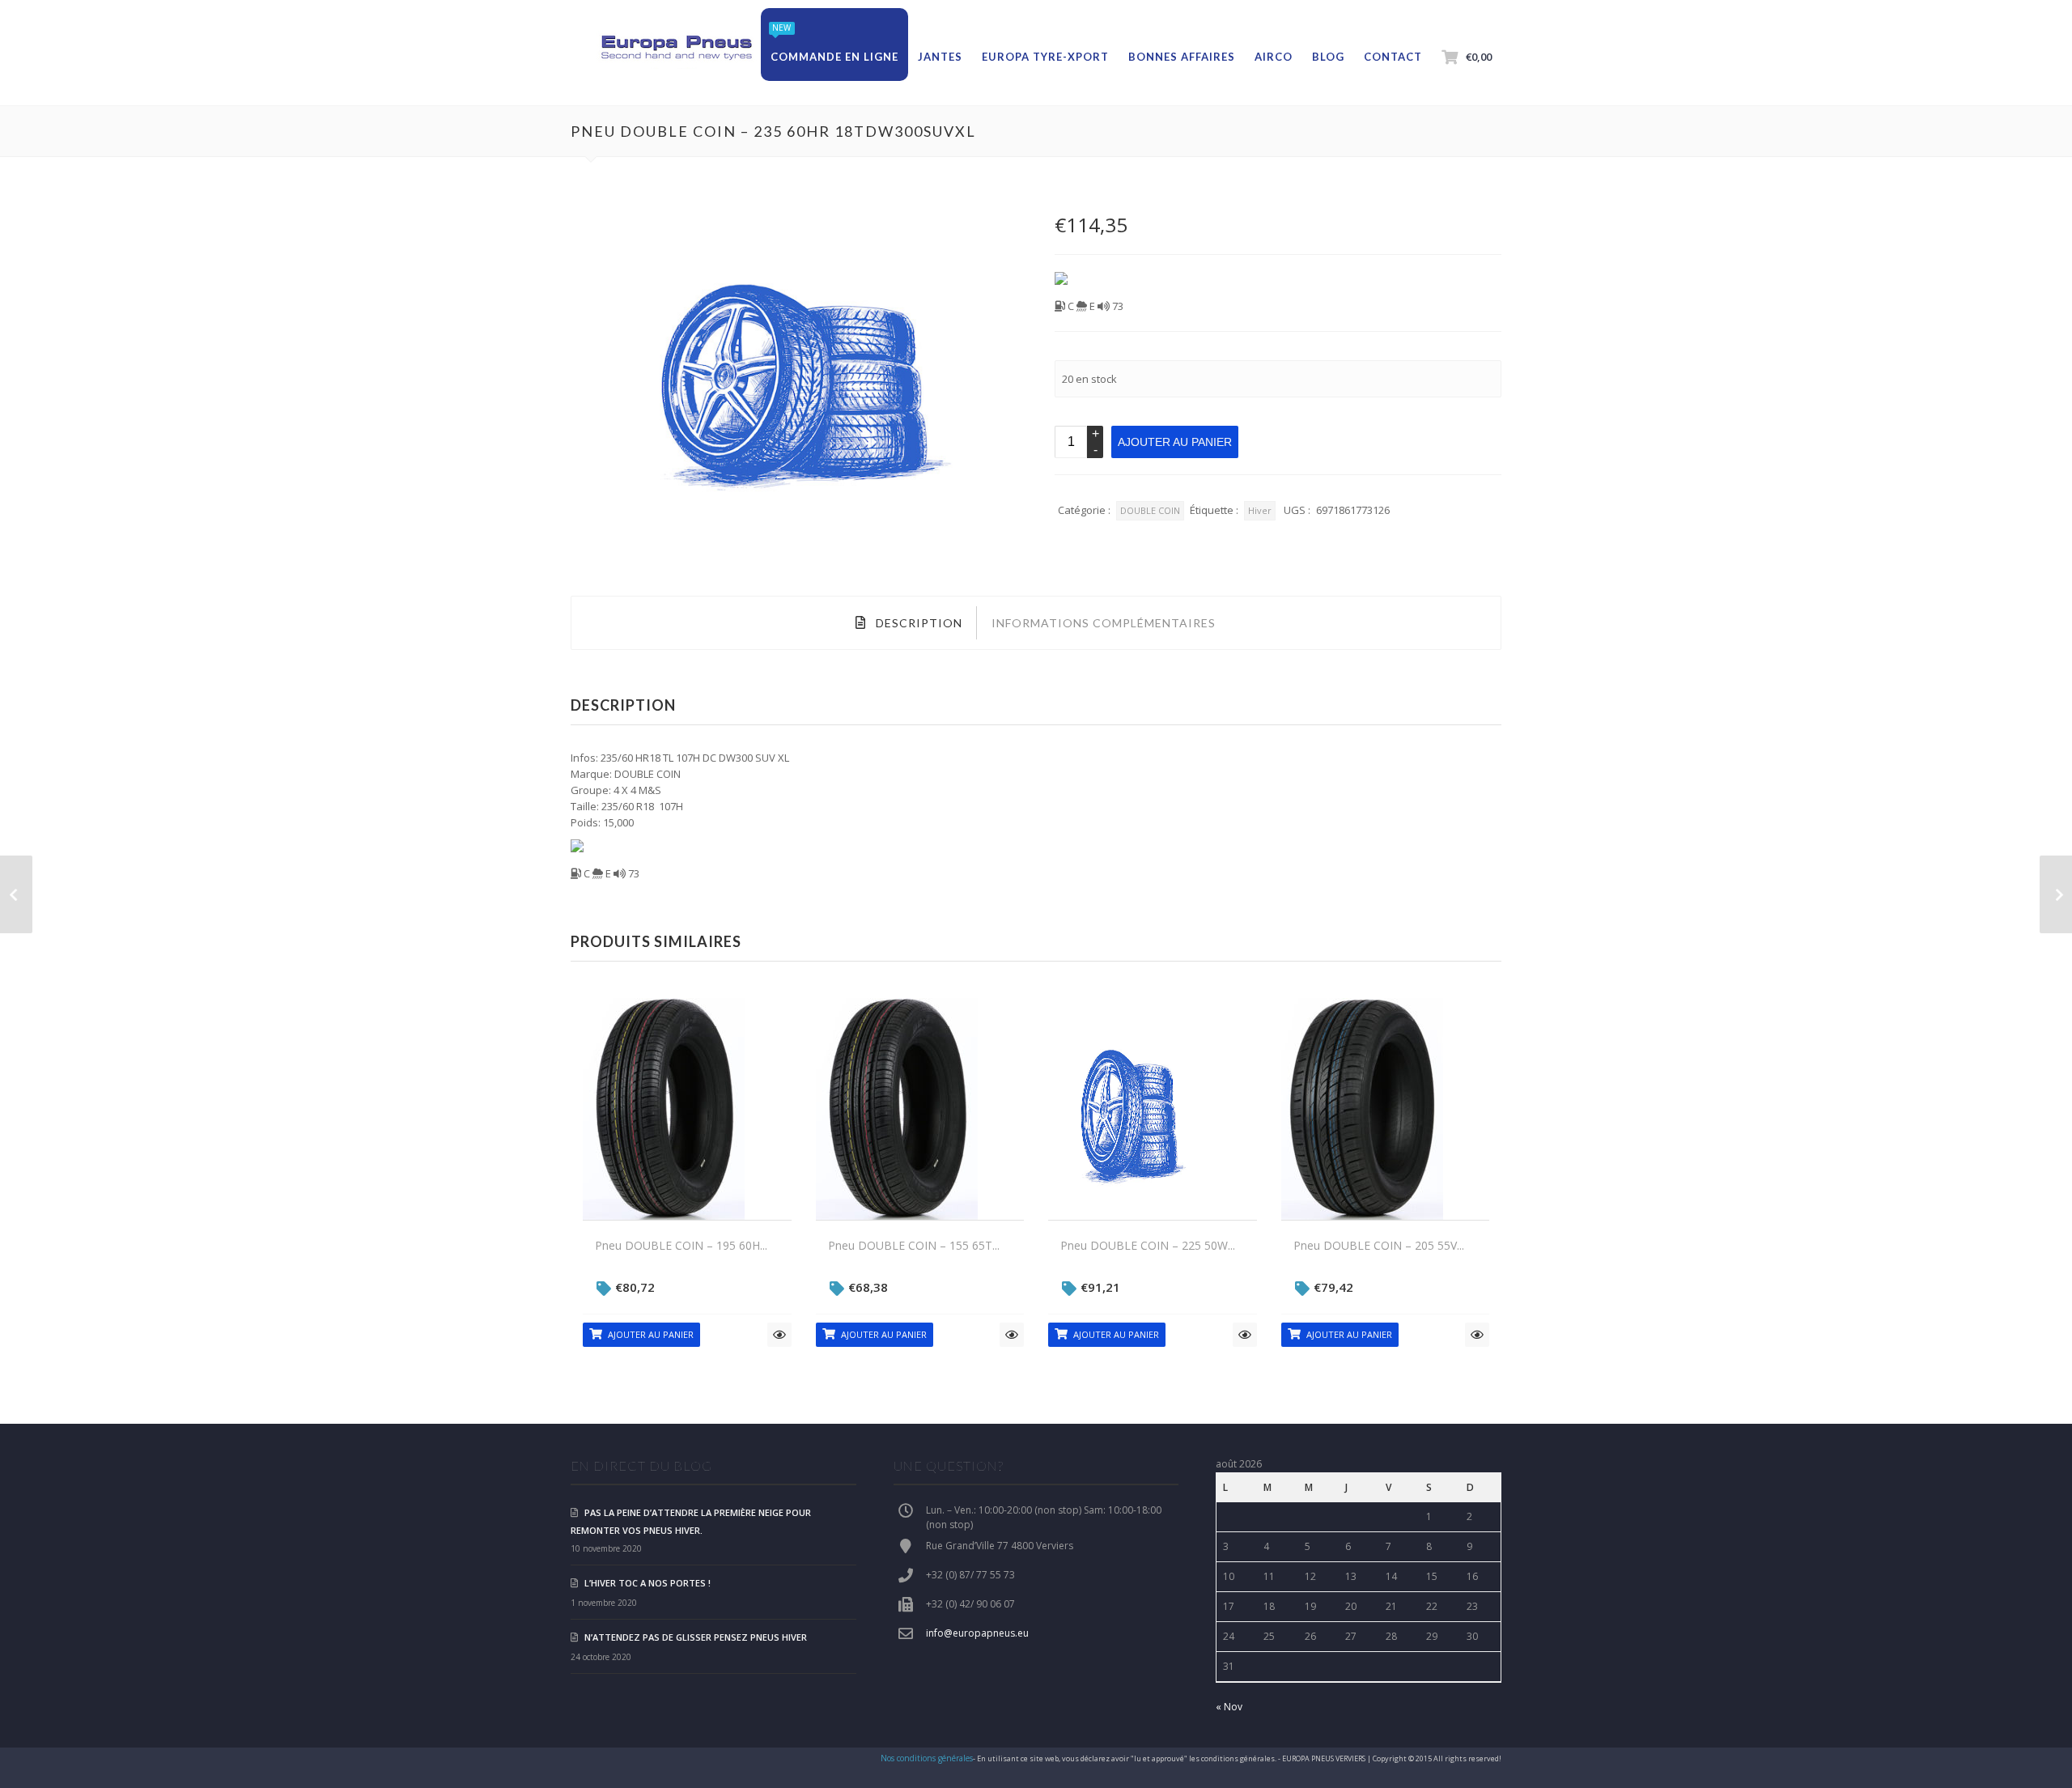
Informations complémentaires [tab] (1104, 623)
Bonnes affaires (1182, 57)
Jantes (940, 57)
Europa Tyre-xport (1045, 57)
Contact (1393, 57)
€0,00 (1479, 57)
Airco (1274, 57)
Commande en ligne (834, 57)
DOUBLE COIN (1150, 510)
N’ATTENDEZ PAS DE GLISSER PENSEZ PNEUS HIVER (696, 1637)
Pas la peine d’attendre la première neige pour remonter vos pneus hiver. (691, 1521)
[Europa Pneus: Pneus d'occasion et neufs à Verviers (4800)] (676, 49)
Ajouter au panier (1175, 442)
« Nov (1229, 1707)
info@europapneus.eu (977, 1633)
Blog (1328, 57)
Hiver (1260, 510)
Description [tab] (917, 623)
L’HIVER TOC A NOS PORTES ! (647, 1583)
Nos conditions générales (927, 1758)
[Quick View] (779, 1335)
